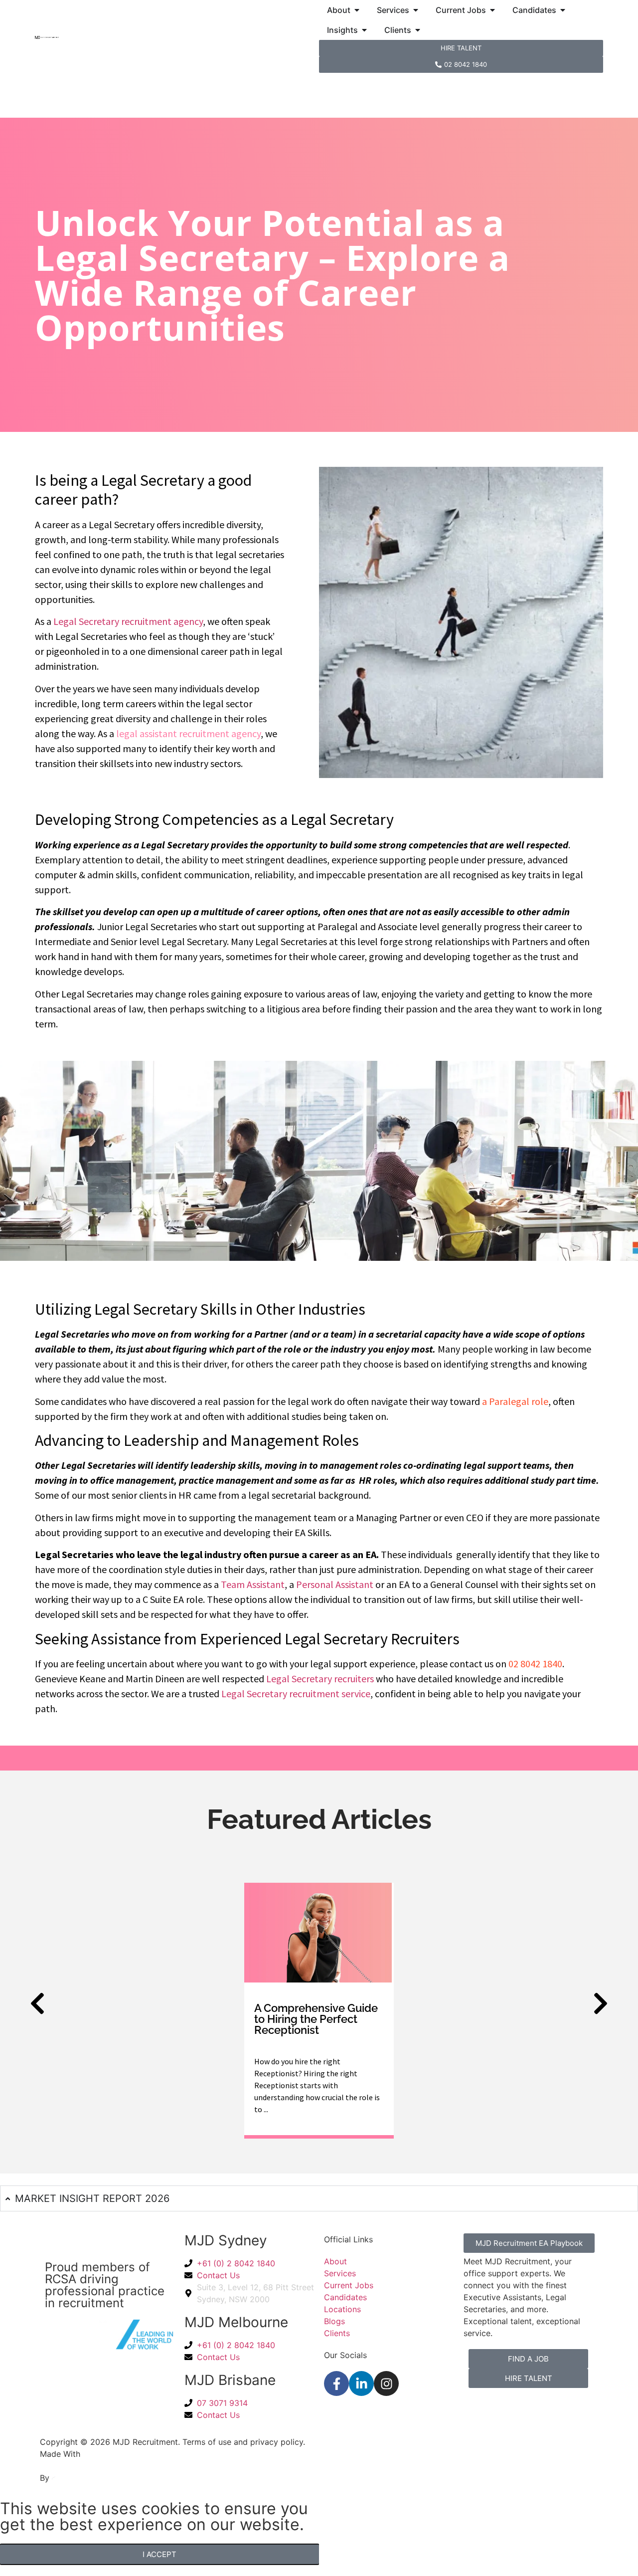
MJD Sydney (226, 2240)
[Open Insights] (364, 30)
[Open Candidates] (563, 10)
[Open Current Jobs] (492, 10)
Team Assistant (253, 1584)
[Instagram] (386, 2383)
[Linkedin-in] (361, 2383)
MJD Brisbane (230, 2380)
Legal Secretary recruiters (320, 1679)
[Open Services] (416, 10)
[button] (37, 2003)
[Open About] (357, 10)
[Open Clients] (418, 30)
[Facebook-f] (336, 2383)
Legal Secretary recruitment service (296, 1693)
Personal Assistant (335, 1584)
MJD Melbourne (236, 2322)
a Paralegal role (515, 1401)
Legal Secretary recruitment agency (128, 621)
